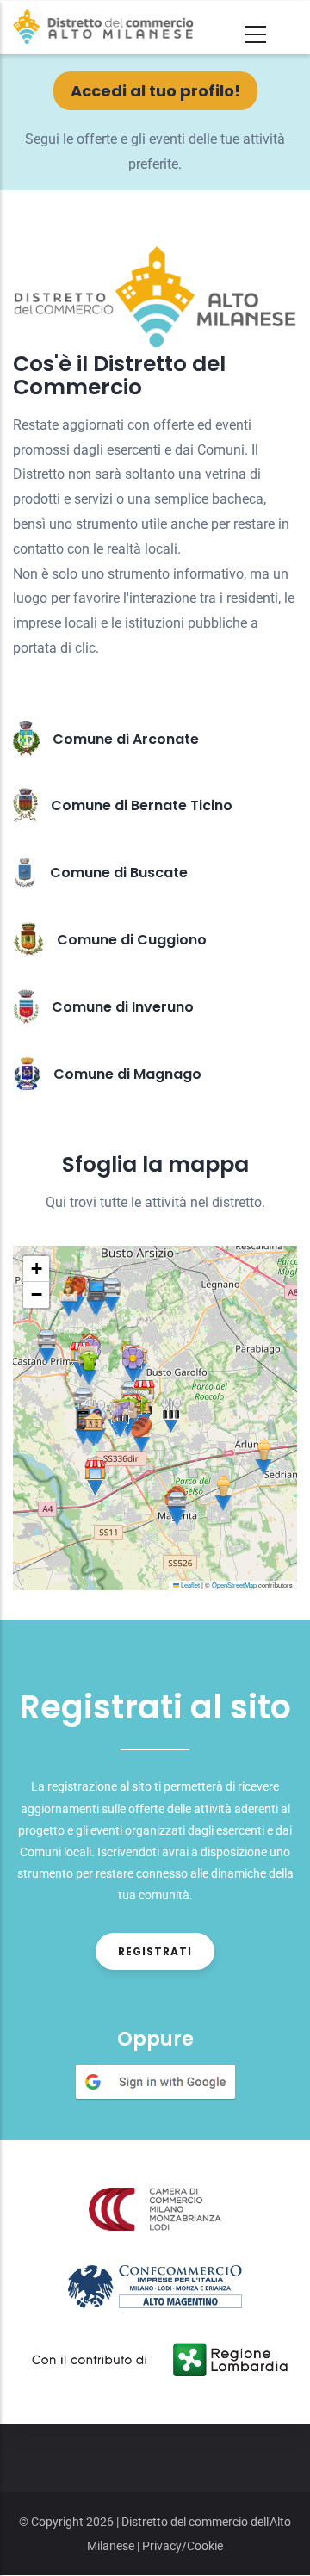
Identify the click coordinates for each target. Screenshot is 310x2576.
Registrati (155, 1951)
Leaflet (189, 1585)
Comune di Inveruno (123, 1007)
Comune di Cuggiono (132, 940)
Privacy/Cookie (183, 2546)
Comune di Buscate (119, 873)
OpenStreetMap (234, 1585)
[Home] (103, 27)
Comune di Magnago (127, 1074)
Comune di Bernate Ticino (142, 805)
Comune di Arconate (126, 739)
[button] (47, 1346)
